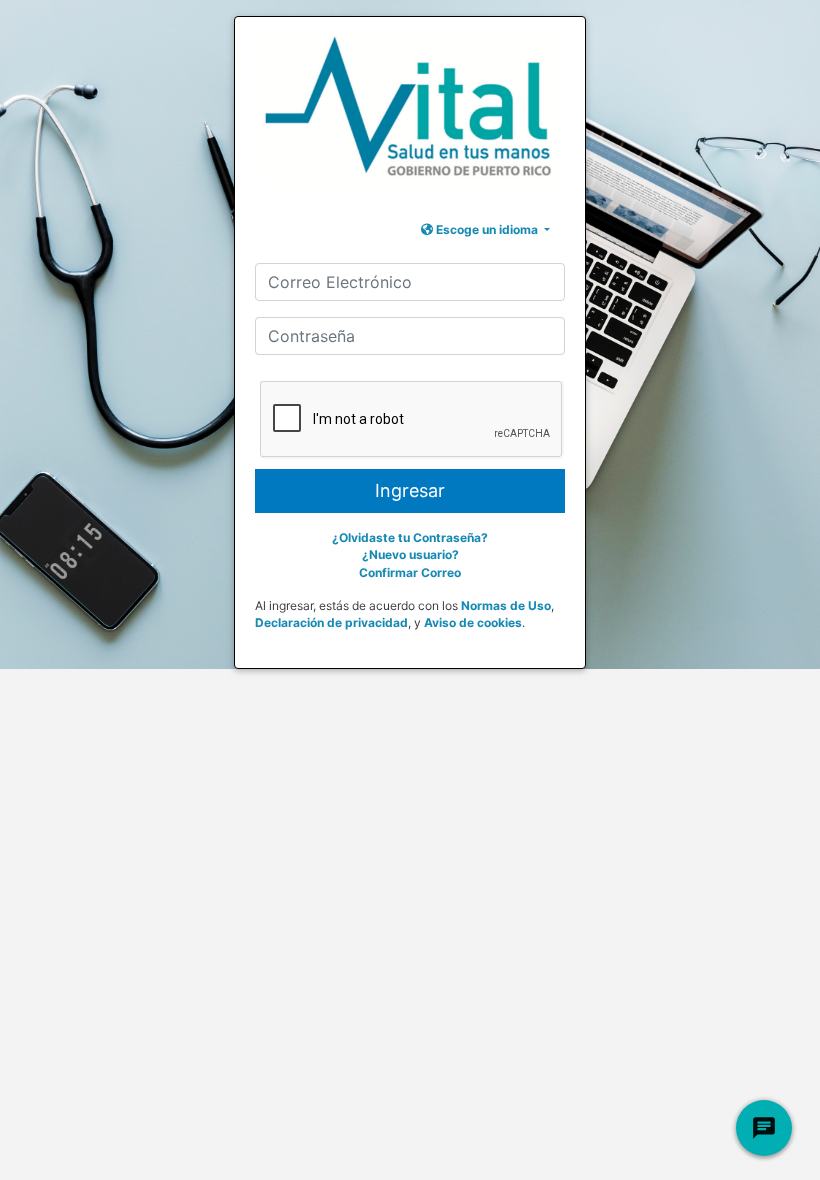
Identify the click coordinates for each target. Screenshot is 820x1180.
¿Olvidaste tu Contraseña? (410, 537)
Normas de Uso (506, 605)
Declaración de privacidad (331, 622)
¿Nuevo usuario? (410, 554)
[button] (485, 229)
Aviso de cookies (473, 622)
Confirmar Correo (410, 572)
